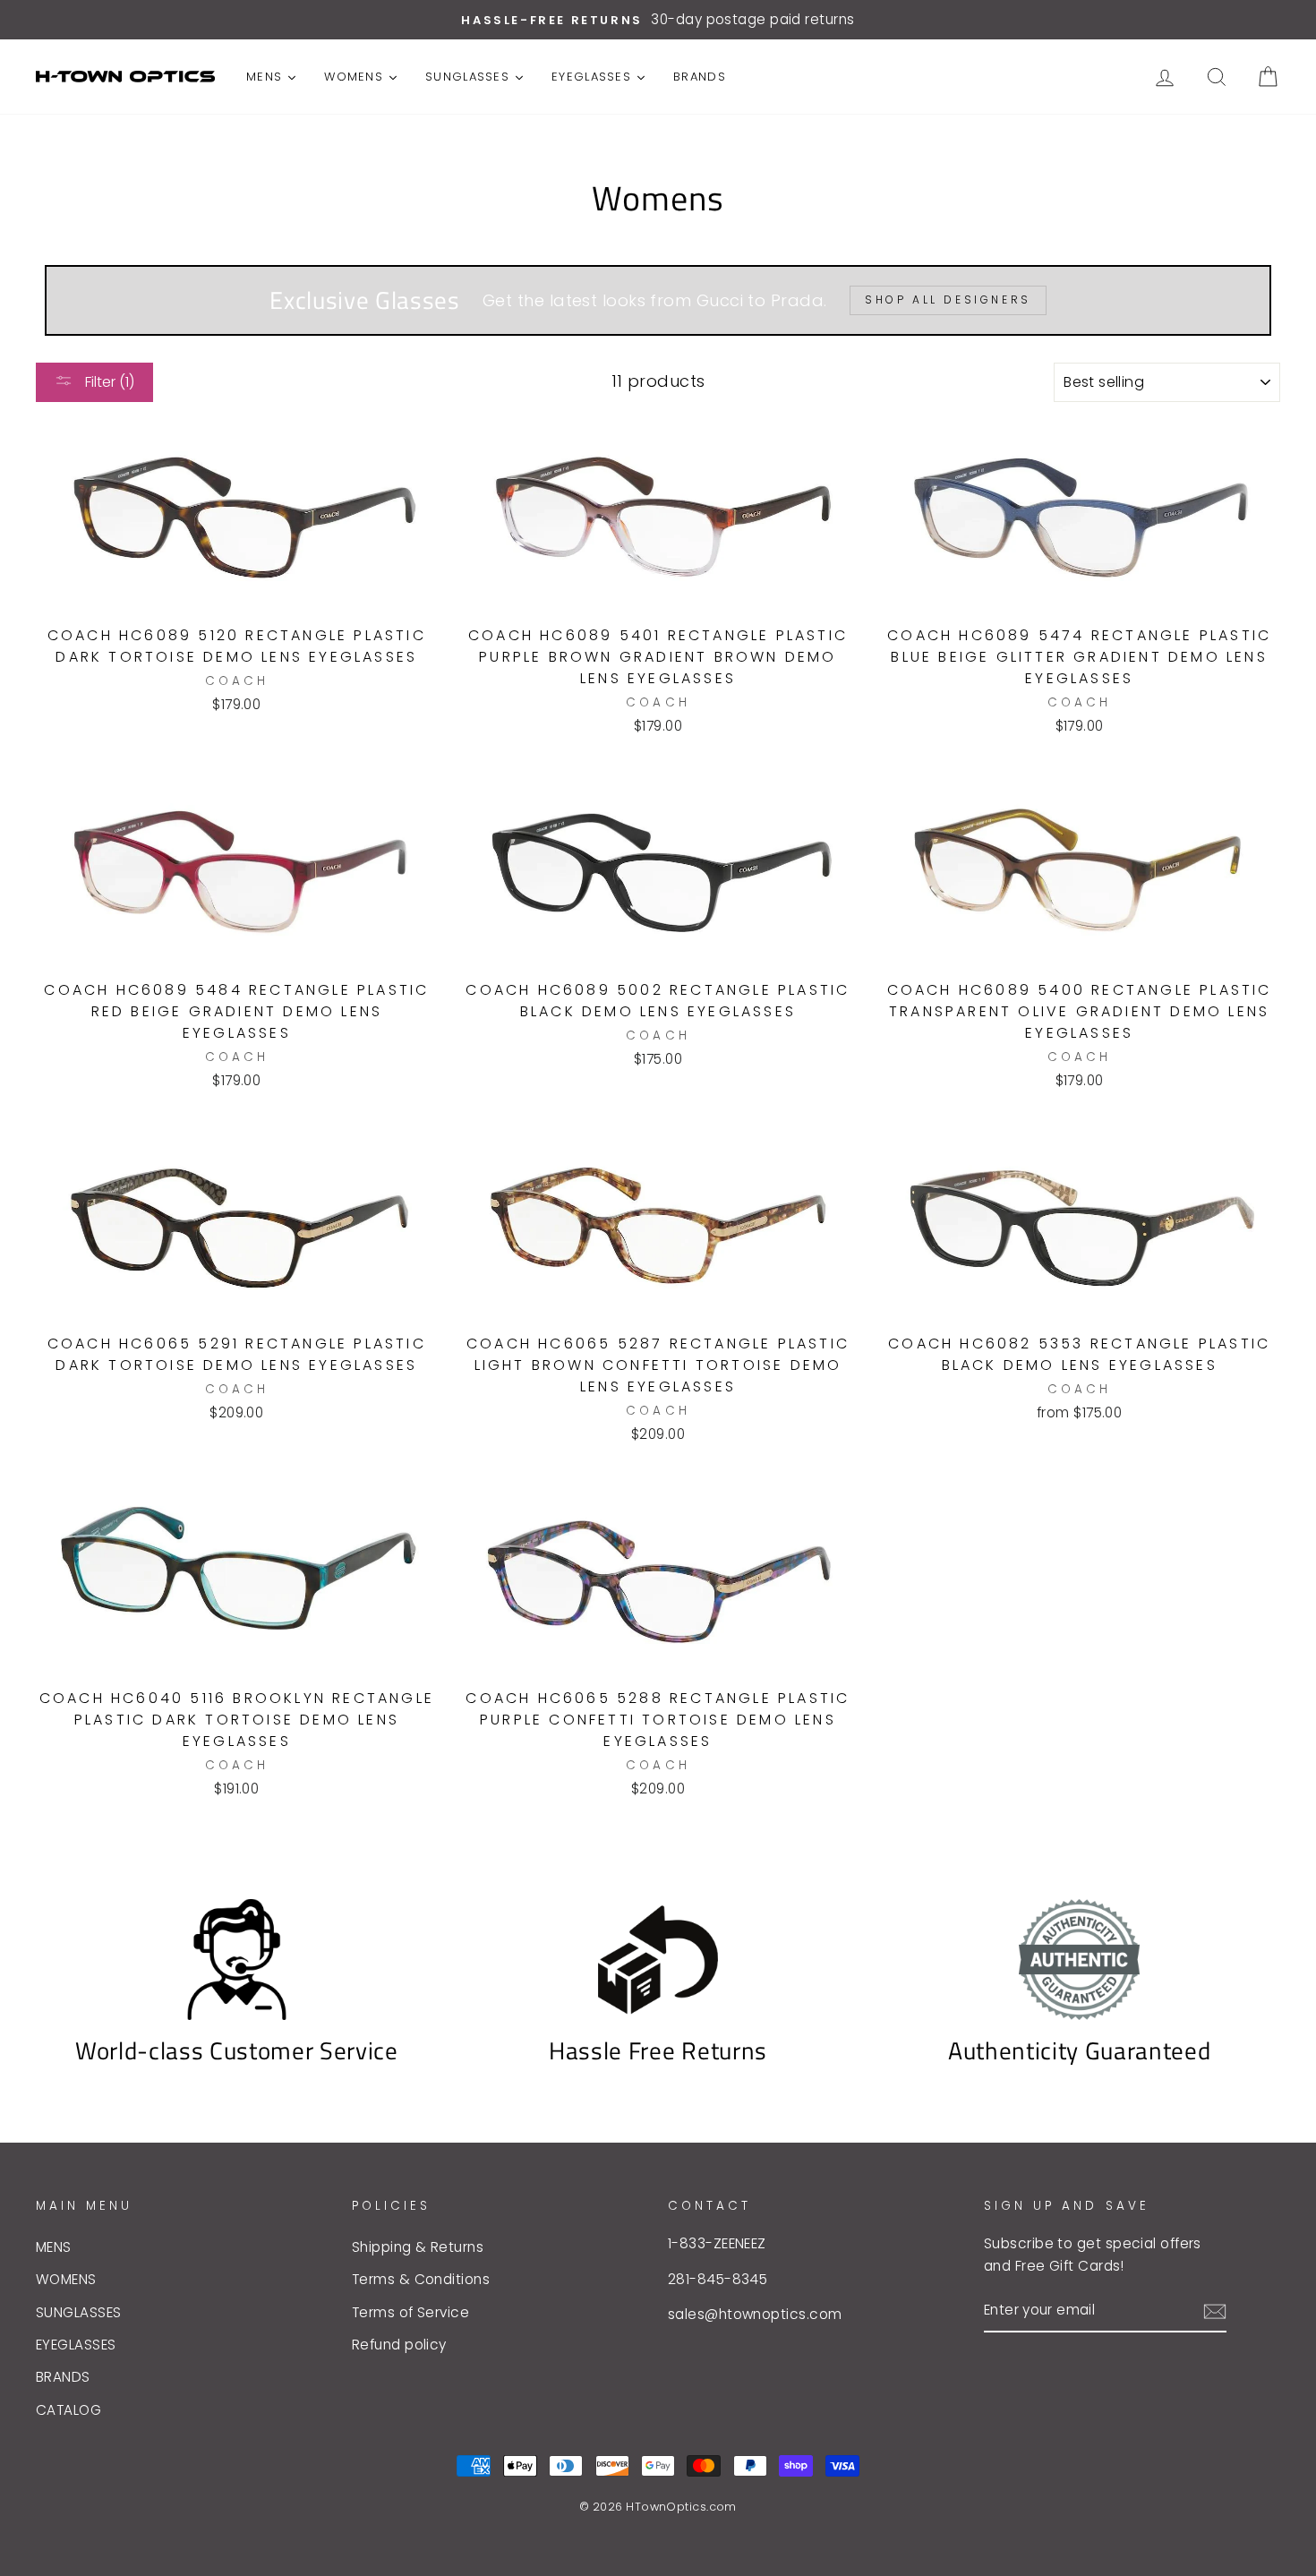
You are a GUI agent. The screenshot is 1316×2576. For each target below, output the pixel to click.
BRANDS (63, 2377)
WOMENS (66, 2279)
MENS (54, 2247)
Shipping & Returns (418, 2247)
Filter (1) (108, 382)
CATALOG (68, 2410)
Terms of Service (410, 2312)
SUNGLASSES (79, 2312)
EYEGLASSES (76, 2345)
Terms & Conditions (421, 2279)
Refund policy (399, 2345)
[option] (658, 20)
